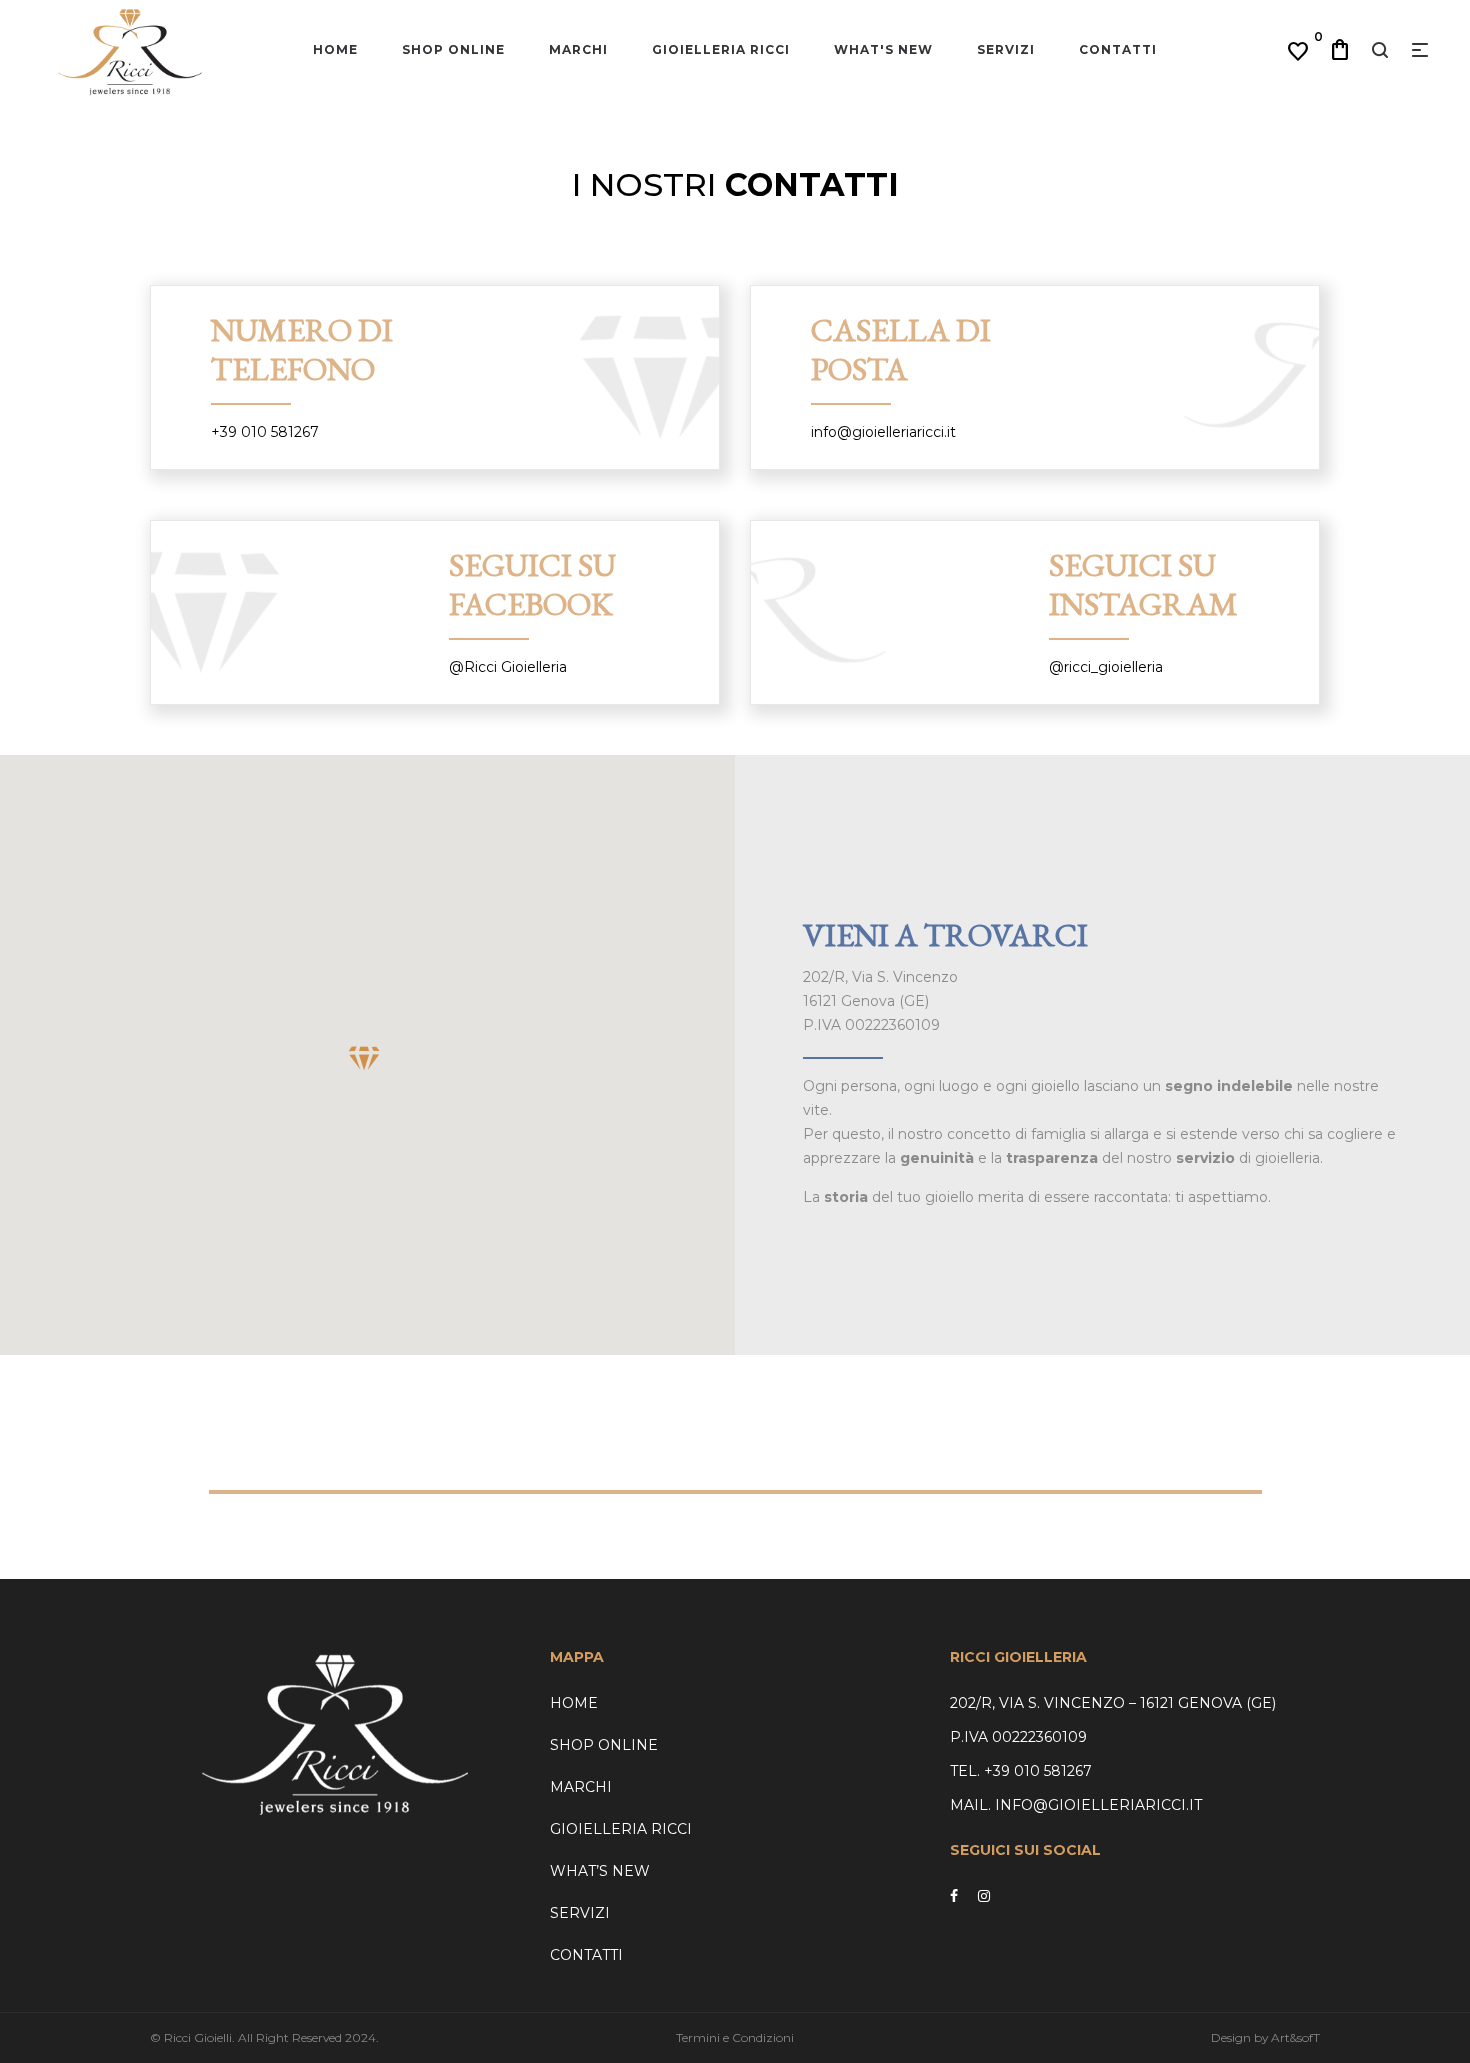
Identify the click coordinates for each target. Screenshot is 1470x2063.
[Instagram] (984, 1896)
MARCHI (581, 1787)
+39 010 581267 (265, 432)
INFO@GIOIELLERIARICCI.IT (1096, 1805)
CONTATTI (586, 1955)
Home (574, 1703)
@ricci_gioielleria (1106, 667)
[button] (364, 1058)
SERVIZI (580, 1913)
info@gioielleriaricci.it (883, 432)
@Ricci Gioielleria (508, 667)
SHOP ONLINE (604, 1745)
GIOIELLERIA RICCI (621, 1829)
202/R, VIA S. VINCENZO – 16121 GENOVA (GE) (1113, 1703)
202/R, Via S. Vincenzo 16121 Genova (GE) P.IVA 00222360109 (880, 1001)
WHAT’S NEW (600, 1871)
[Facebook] (954, 1896)
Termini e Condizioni (735, 2037)
